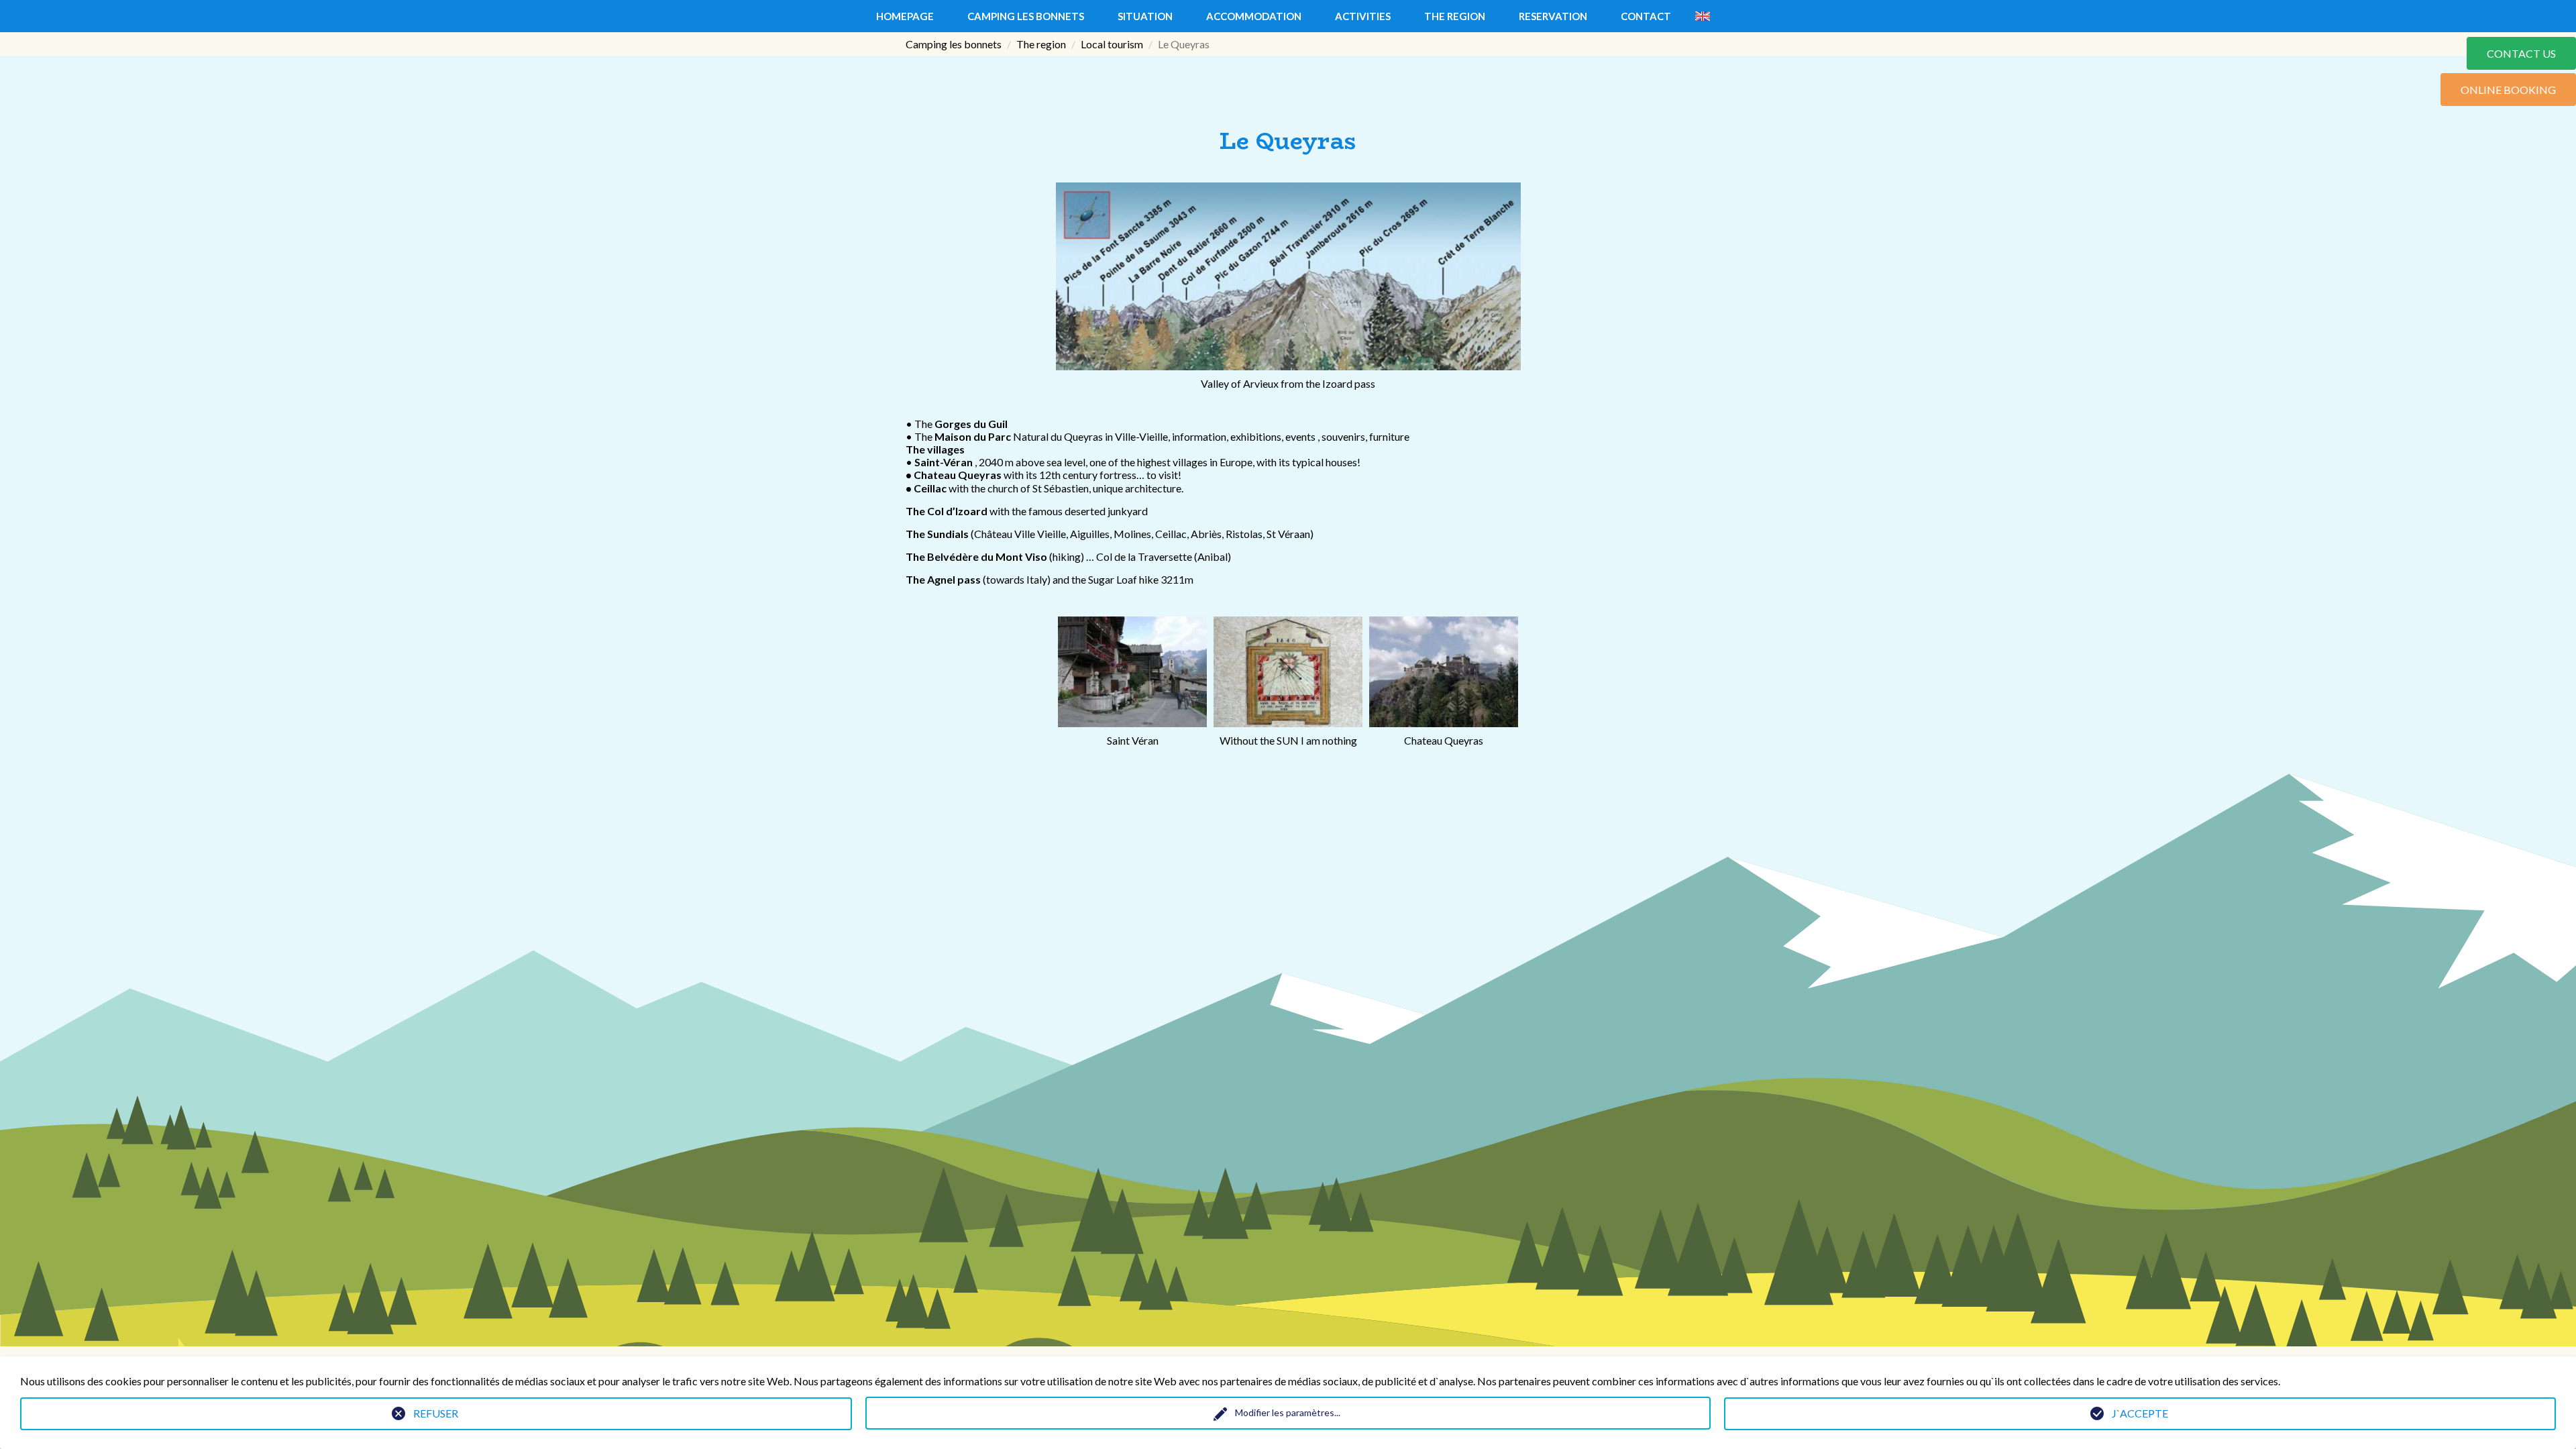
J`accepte (2140, 1413)
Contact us (2521, 53)
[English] (1703, 16)
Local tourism (1112, 44)
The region (1455, 16)
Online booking (2508, 90)
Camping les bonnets (1026, 16)
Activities (1363, 16)
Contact (1646, 16)
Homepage (905, 16)
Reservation (1553, 16)
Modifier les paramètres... (1288, 1412)
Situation (1145, 16)
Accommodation (1254, 16)
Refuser (436, 1413)
